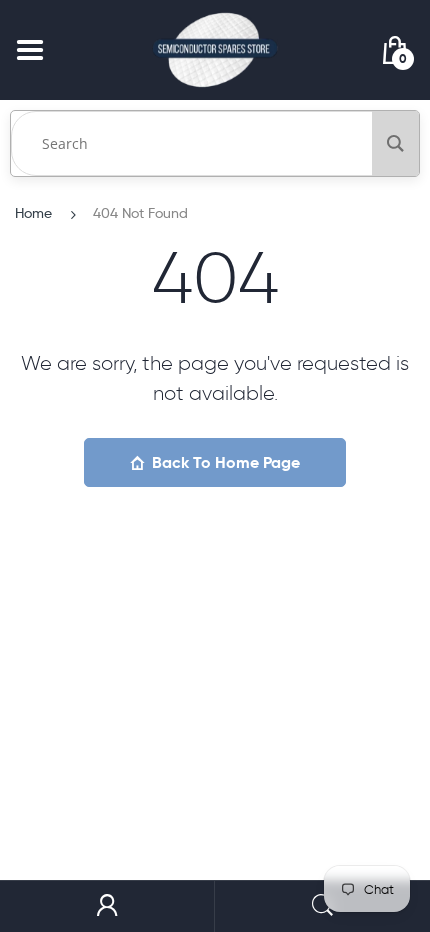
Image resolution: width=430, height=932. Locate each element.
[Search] (395, 143)
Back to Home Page (226, 462)
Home (33, 213)
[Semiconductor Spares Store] (215, 49)
